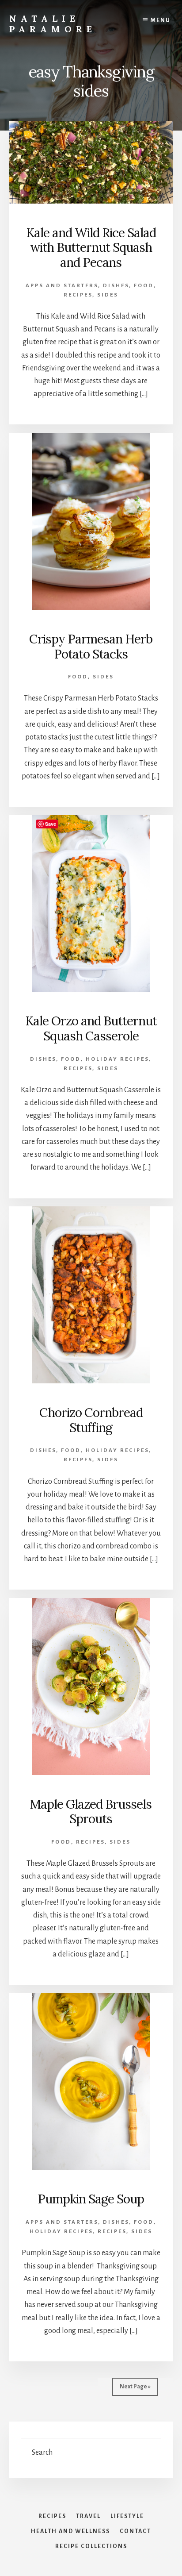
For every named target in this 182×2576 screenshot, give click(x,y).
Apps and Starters (62, 286)
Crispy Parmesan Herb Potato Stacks (91, 647)
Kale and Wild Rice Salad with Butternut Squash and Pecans (91, 248)
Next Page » (135, 2387)
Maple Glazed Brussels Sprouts (91, 1812)
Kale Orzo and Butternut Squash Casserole (91, 1028)
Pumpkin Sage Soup (91, 2199)
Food (144, 286)
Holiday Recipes (117, 1059)
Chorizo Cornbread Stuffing (91, 1420)
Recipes (78, 295)
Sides (108, 295)
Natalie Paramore (53, 24)
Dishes (116, 286)
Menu (161, 20)
